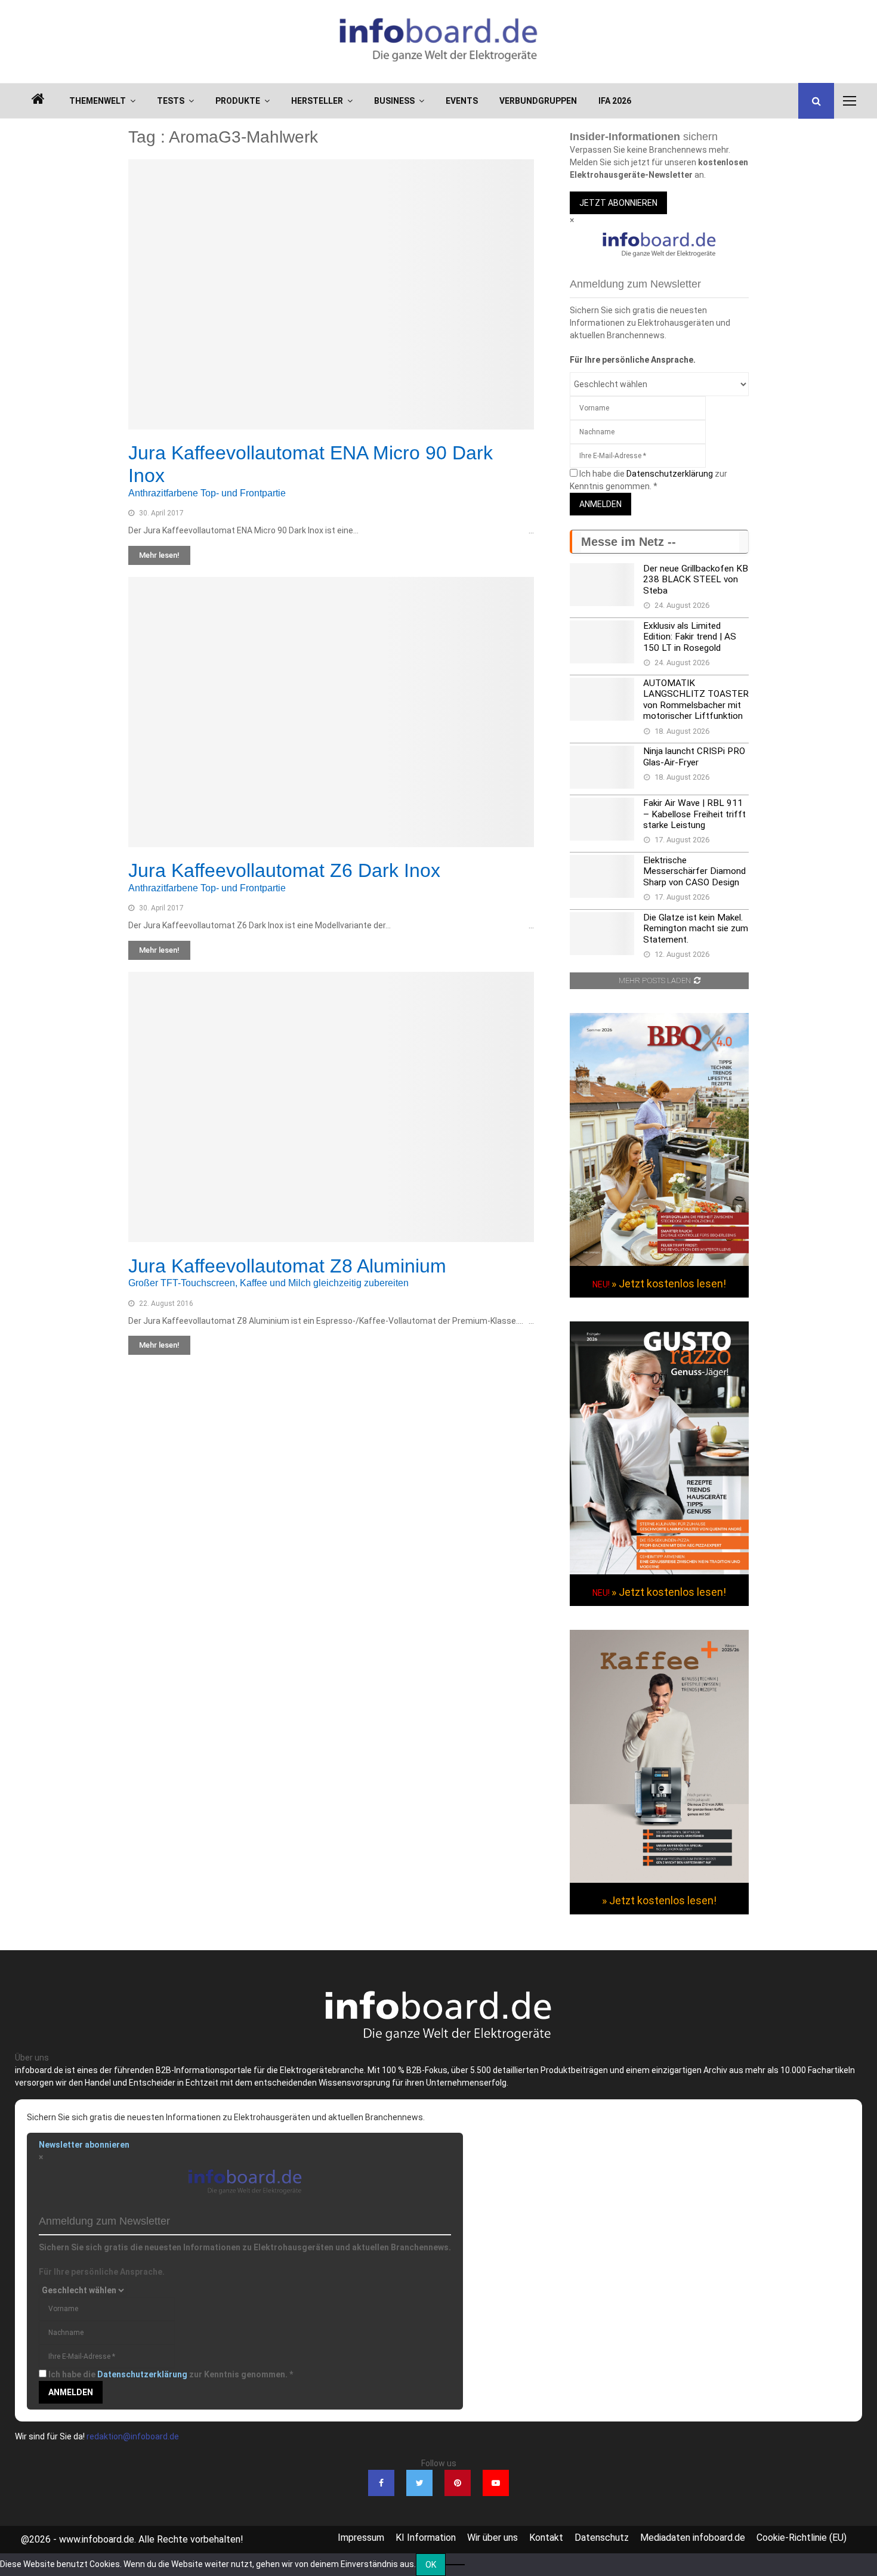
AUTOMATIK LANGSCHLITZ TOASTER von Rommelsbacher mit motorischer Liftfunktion (696, 699)
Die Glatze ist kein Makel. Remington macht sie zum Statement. (696, 929)
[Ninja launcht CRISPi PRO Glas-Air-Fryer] (602, 767)
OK (431, 2565)
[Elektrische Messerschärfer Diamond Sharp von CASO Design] (602, 876)
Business (394, 101)
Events (462, 101)
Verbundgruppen (538, 101)
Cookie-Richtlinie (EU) (802, 2538)
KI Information (426, 2538)
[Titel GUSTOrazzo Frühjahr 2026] (659, 1571)
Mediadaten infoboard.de (693, 2538)
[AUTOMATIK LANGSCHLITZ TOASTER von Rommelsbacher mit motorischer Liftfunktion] (602, 699)
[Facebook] (381, 2483)
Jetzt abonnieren (618, 203)
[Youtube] (496, 2483)
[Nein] (455, 2565)
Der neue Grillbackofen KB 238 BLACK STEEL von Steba (696, 580)
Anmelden (600, 504)
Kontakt (546, 2538)
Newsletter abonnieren (84, 2145)
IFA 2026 (615, 101)
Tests (171, 101)
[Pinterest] (458, 2483)
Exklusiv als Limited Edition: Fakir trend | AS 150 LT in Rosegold (690, 637)
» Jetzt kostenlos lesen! (669, 1284)
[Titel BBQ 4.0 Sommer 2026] (659, 1263)
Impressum (361, 2538)
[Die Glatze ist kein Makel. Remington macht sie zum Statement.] (602, 934)
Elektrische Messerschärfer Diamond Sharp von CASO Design (694, 871)
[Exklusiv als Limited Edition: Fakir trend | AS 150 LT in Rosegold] (602, 642)
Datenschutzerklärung (670, 474)
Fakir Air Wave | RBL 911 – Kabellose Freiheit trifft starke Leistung (694, 814)
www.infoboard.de (97, 2539)
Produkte (238, 101)
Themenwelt (98, 101)
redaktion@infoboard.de (133, 2436)
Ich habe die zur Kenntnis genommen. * (171, 2374)
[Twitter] (419, 2483)
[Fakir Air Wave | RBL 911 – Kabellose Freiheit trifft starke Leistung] (602, 819)
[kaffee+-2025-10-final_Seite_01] (659, 1880)
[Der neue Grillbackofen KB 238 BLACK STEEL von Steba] (602, 585)
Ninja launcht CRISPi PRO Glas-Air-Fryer (694, 756)
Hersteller (317, 101)
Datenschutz (602, 2538)
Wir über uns (492, 2538)
